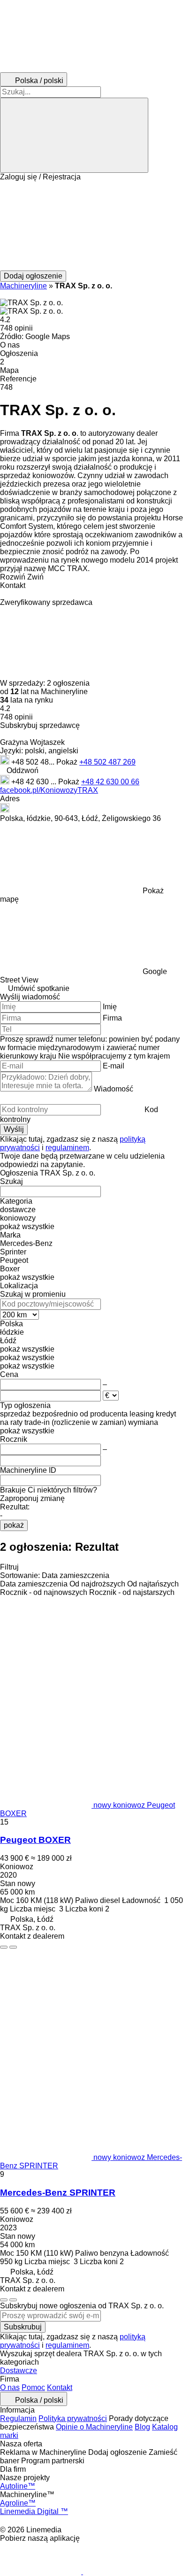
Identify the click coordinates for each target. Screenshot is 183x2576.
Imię (110, 1007)
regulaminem (67, 1148)
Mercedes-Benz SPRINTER (58, 2193)
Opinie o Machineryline (94, 2427)
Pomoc (33, 2387)
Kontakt (60, 2387)
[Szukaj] (74, 135)
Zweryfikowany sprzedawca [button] (46, 602)
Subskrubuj (23, 2327)
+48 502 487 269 (107, 762)
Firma (112, 1018)
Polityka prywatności (73, 2418)
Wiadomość (114, 1089)
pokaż (14, 1525)
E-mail (114, 1066)
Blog (142, 2427)
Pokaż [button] (68, 762)
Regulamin (18, 2418)
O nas (10, 2387)
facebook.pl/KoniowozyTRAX (49, 790)
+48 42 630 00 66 (110, 782)
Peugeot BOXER (35, 1840)
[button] (91, 226)
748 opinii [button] (16, 328)
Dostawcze (19, 2371)
